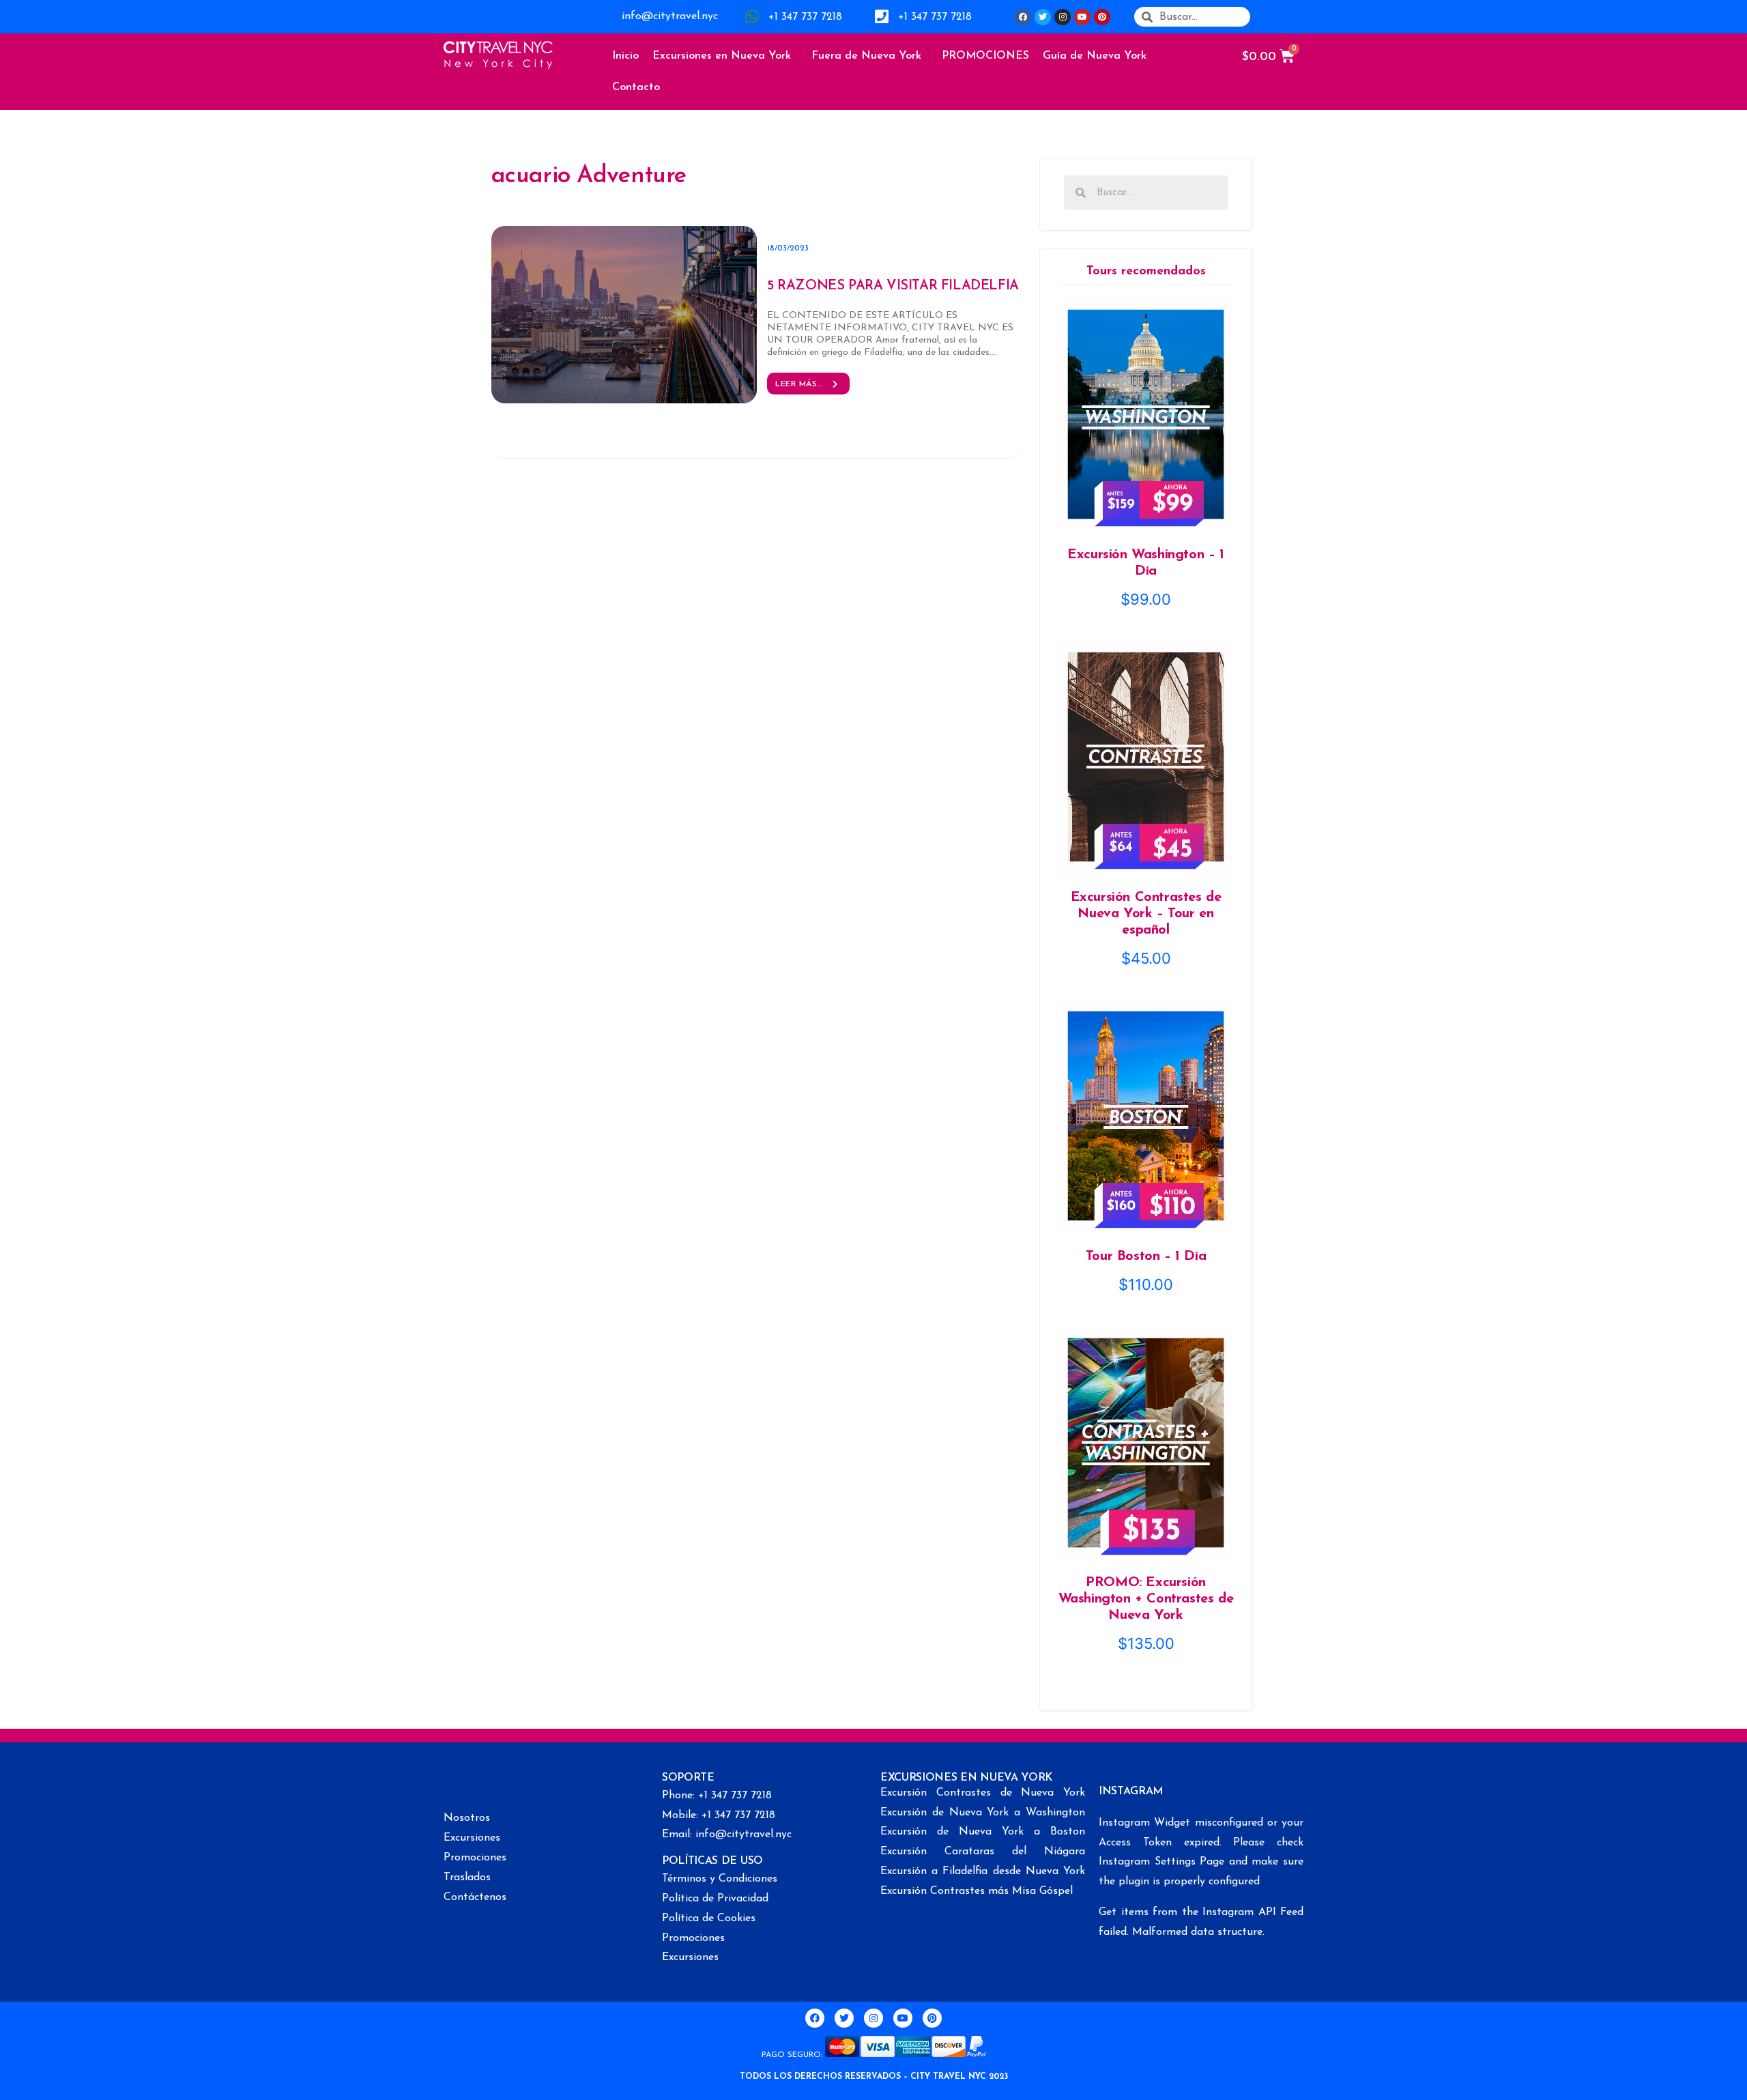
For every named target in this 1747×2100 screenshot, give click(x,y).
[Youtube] (1082, 17)
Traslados (467, 1878)
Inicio (625, 56)
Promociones (475, 1858)
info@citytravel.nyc (670, 16)
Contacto (636, 87)
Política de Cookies (709, 1918)
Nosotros (467, 1818)
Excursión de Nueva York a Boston (983, 1832)
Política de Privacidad (715, 1899)
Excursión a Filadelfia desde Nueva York (983, 1871)
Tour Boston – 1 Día (1146, 1256)
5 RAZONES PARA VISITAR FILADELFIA (893, 286)
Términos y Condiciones (720, 1879)
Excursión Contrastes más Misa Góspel (977, 1891)
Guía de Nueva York (1095, 56)
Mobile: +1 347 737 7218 (719, 1815)
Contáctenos (475, 1897)
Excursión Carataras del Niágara (983, 1852)
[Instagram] (1063, 17)
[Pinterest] (1102, 17)
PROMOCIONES (985, 56)
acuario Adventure (589, 176)
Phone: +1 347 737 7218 (717, 1796)
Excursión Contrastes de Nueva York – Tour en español (1146, 914)
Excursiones (472, 1838)
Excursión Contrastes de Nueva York (983, 1793)
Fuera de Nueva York (866, 56)
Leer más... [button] (799, 384)
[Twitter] (1043, 17)
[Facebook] (1023, 17)
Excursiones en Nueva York (722, 56)
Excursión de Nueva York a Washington (983, 1813)
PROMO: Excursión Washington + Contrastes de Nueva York (1146, 1599)
